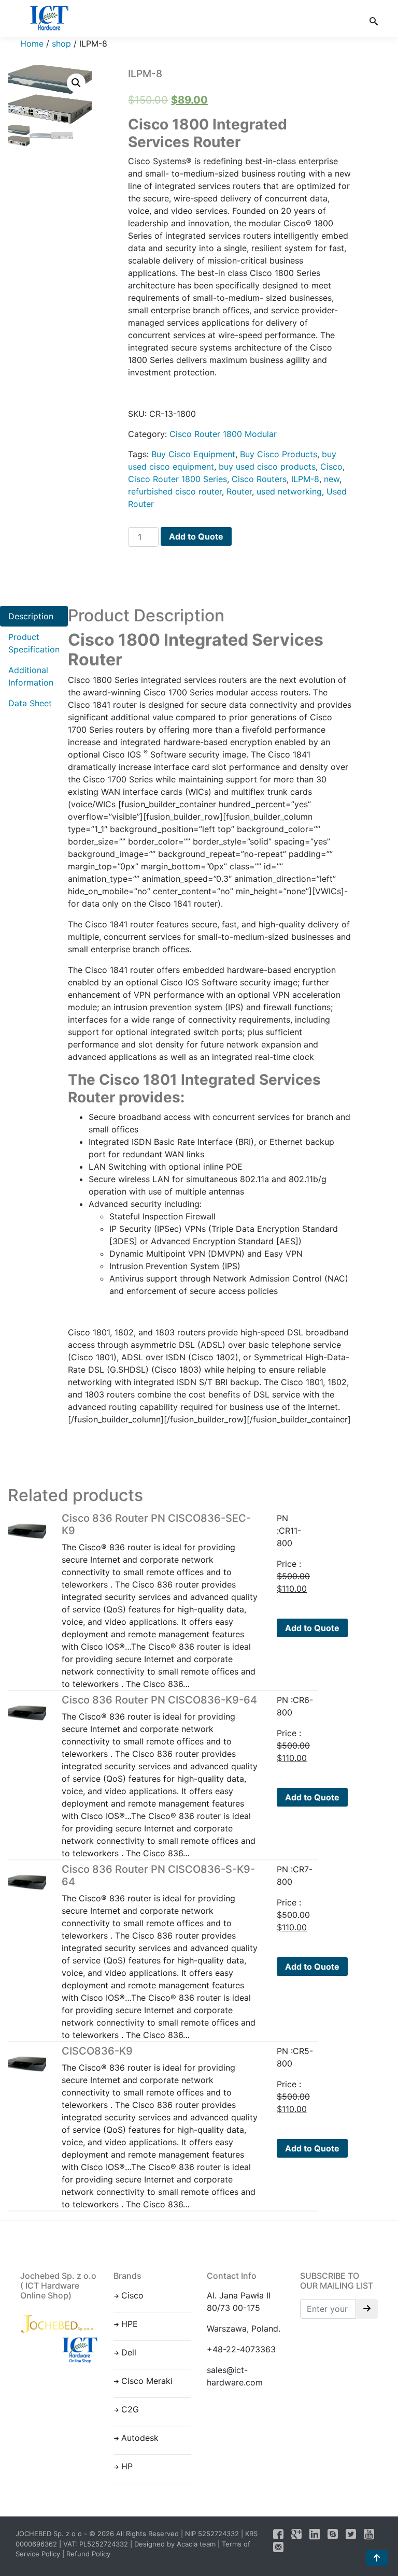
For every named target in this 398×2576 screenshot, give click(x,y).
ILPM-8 (305, 479)
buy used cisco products (267, 467)
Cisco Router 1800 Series (177, 479)
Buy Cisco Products (279, 454)
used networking (289, 491)
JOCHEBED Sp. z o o (50, 2534)
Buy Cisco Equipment (193, 454)
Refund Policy (88, 2554)
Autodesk (140, 2438)
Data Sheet (30, 703)
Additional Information (31, 676)
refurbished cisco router (175, 491)
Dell (129, 2352)
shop (61, 43)
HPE (130, 2324)
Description (31, 616)
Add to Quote (196, 536)
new (332, 479)
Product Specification (34, 643)
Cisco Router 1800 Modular (223, 434)
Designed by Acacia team (175, 2544)
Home (32, 43)
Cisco (331, 467)
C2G (130, 2409)
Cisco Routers (259, 479)
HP (127, 2466)
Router (239, 491)
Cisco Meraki (147, 2381)
